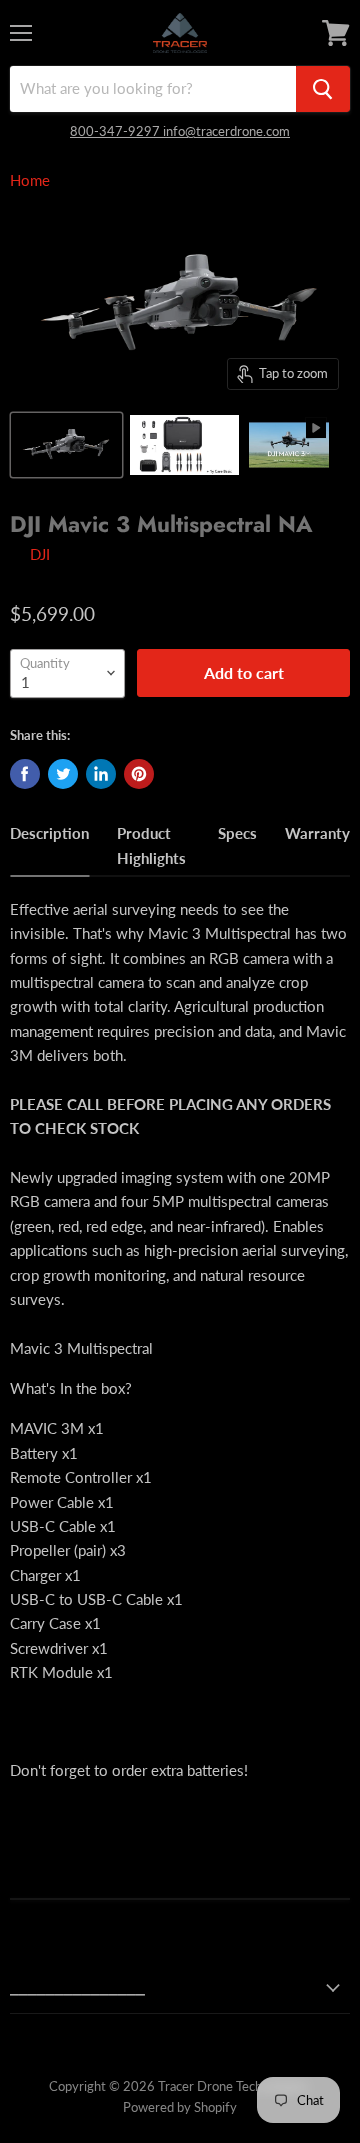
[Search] (323, 89)
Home (30, 180)
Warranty (317, 833)
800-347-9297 (116, 131)
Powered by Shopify (180, 2107)
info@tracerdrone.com (226, 131)
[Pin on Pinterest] (139, 774)
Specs (237, 833)
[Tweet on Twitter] (63, 774)
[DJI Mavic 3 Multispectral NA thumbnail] (66, 445)
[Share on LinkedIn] (101, 774)
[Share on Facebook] (25, 774)
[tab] (49, 848)
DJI (40, 554)
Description (49, 833)
